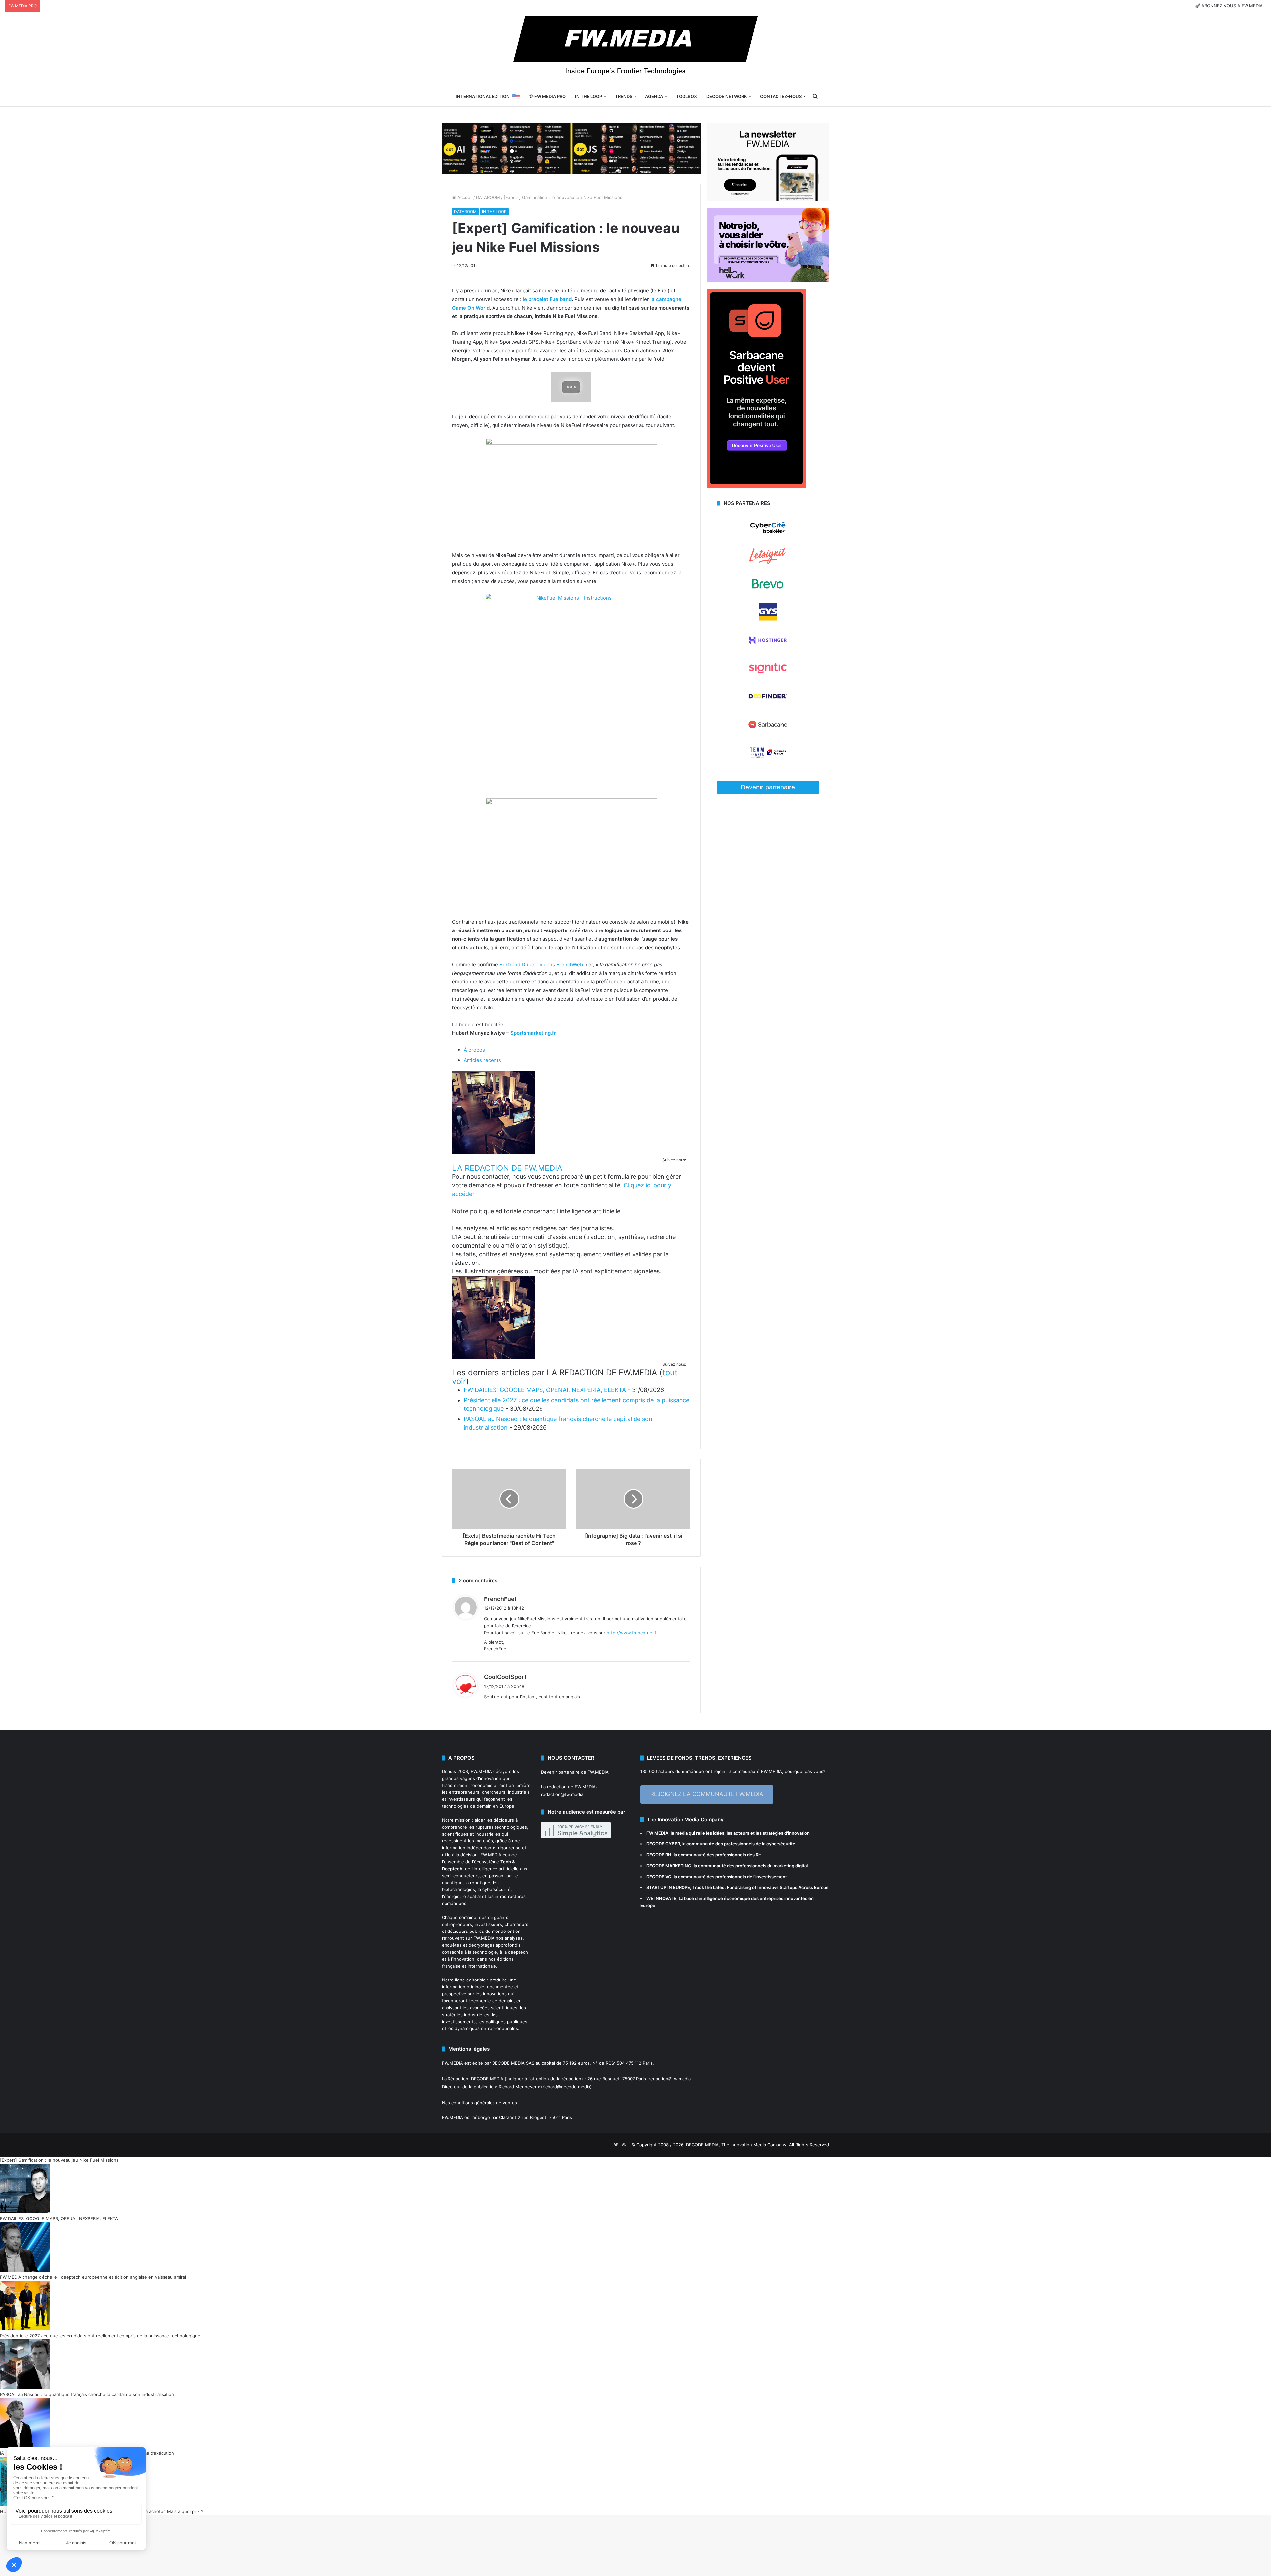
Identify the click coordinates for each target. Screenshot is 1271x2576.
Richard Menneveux (519, 2087)
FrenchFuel (500, 1599)
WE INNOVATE (661, 1898)
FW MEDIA (657, 1833)
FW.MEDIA (481, 1771)
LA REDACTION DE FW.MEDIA (507, 1168)
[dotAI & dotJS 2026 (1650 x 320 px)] (571, 148)
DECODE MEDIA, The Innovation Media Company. (737, 2145)
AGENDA (654, 96)
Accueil (464, 197)
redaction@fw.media (562, 1794)
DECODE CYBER (663, 1844)
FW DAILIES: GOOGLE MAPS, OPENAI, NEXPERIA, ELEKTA (545, 1390)
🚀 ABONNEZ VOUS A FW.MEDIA (1229, 6)
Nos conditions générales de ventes (479, 2103)
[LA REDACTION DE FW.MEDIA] (494, 1152)
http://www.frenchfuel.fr (632, 1633)
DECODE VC (659, 1877)
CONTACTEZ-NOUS (781, 96)
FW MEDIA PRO (549, 96)
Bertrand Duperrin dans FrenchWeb (541, 964)
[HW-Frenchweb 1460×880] (768, 280)
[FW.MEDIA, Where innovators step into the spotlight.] (635, 49)
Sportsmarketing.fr (533, 1033)
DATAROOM (488, 197)
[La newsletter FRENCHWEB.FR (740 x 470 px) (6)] (768, 200)
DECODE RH (659, 1855)
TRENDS (624, 96)
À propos (474, 1050)
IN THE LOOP (588, 96)
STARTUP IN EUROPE (668, 1887)
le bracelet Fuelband (547, 299)
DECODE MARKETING (669, 1866)
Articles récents (482, 1060)
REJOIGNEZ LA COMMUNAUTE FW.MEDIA (707, 1794)
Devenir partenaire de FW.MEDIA (575, 1772)
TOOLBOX (686, 96)
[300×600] (756, 486)
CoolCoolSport (505, 1677)
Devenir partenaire (768, 787)
